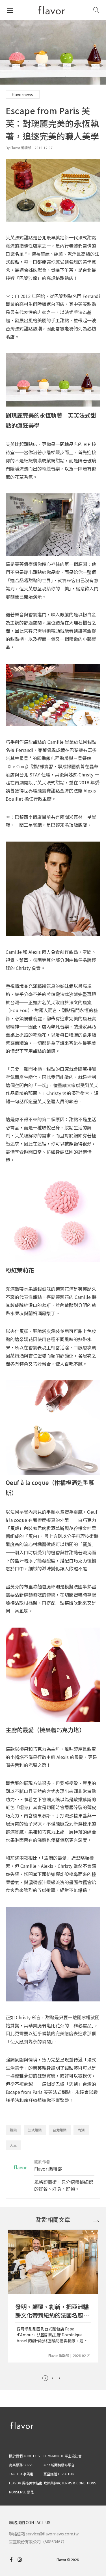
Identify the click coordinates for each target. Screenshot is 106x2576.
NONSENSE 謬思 (21, 2492)
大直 (13, 2145)
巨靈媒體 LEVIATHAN (59, 2474)
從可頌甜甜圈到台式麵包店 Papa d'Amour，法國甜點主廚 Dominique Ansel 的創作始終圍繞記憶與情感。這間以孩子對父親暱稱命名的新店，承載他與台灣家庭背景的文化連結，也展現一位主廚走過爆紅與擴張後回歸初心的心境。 (52, 2335)
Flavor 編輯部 (48, 2169)
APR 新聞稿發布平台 (59, 2465)
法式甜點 (35, 2130)
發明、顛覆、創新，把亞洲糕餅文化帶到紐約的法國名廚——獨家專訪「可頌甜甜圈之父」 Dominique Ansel (52, 2311)
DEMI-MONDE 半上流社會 (63, 2456)
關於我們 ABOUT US (24, 2456)
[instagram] (22, 2560)
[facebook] (13, 2560)
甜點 (13, 2130)
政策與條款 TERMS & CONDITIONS (70, 2483)
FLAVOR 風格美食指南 (26, 2483)
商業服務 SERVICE (23, 2465)
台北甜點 (60, 2130)
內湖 (81, 2130)
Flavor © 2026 (68, 2560)
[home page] (51, 10)
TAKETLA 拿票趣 (21, 2474)
